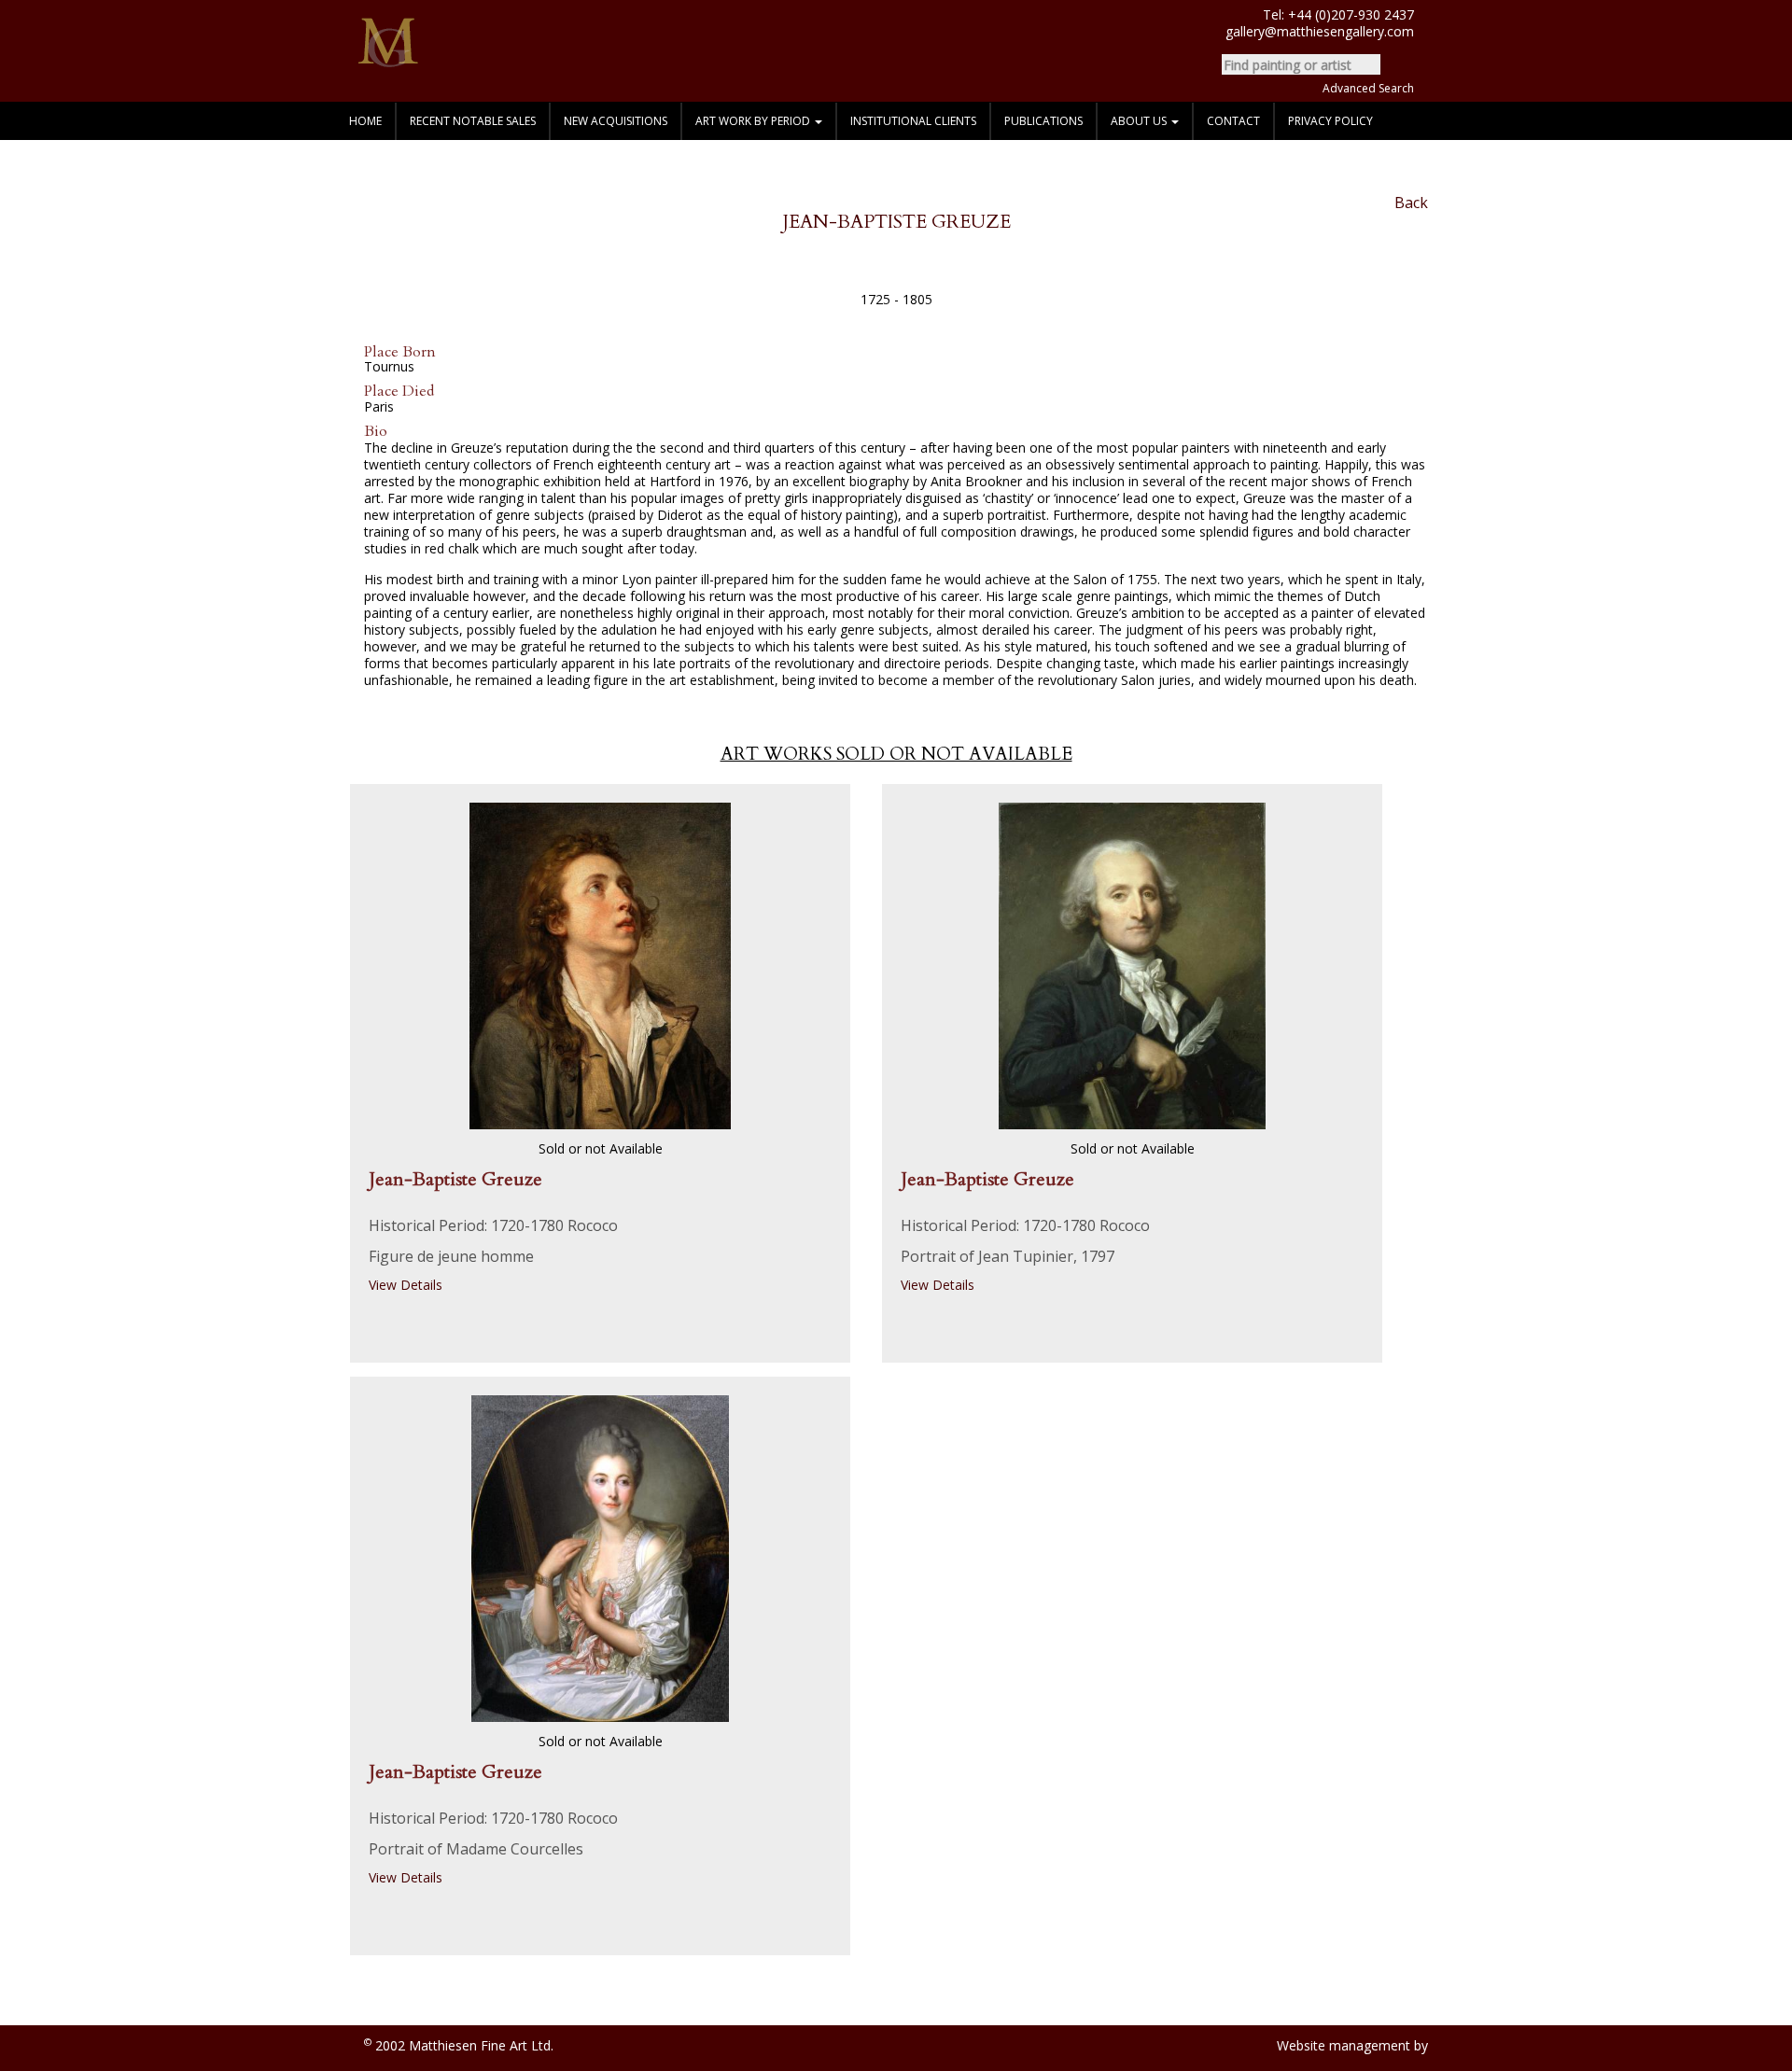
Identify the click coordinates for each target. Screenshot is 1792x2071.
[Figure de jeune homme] (600, 965)
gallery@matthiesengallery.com (1320, 31)
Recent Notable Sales (473, 121)
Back (1409, 203)
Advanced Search (1368, 88)
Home (365, 121)
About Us (1140, 121)
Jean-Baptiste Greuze (455, 1179)
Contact (1233, 121)
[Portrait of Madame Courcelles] (600, 1557)
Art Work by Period (754, 121)
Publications (1043, 121)
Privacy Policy (1330, 121)
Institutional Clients (913, 121)
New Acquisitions (616, 121)
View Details (407, 1285)
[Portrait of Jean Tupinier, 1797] (1132, 965)
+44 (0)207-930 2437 (1351, 14)
